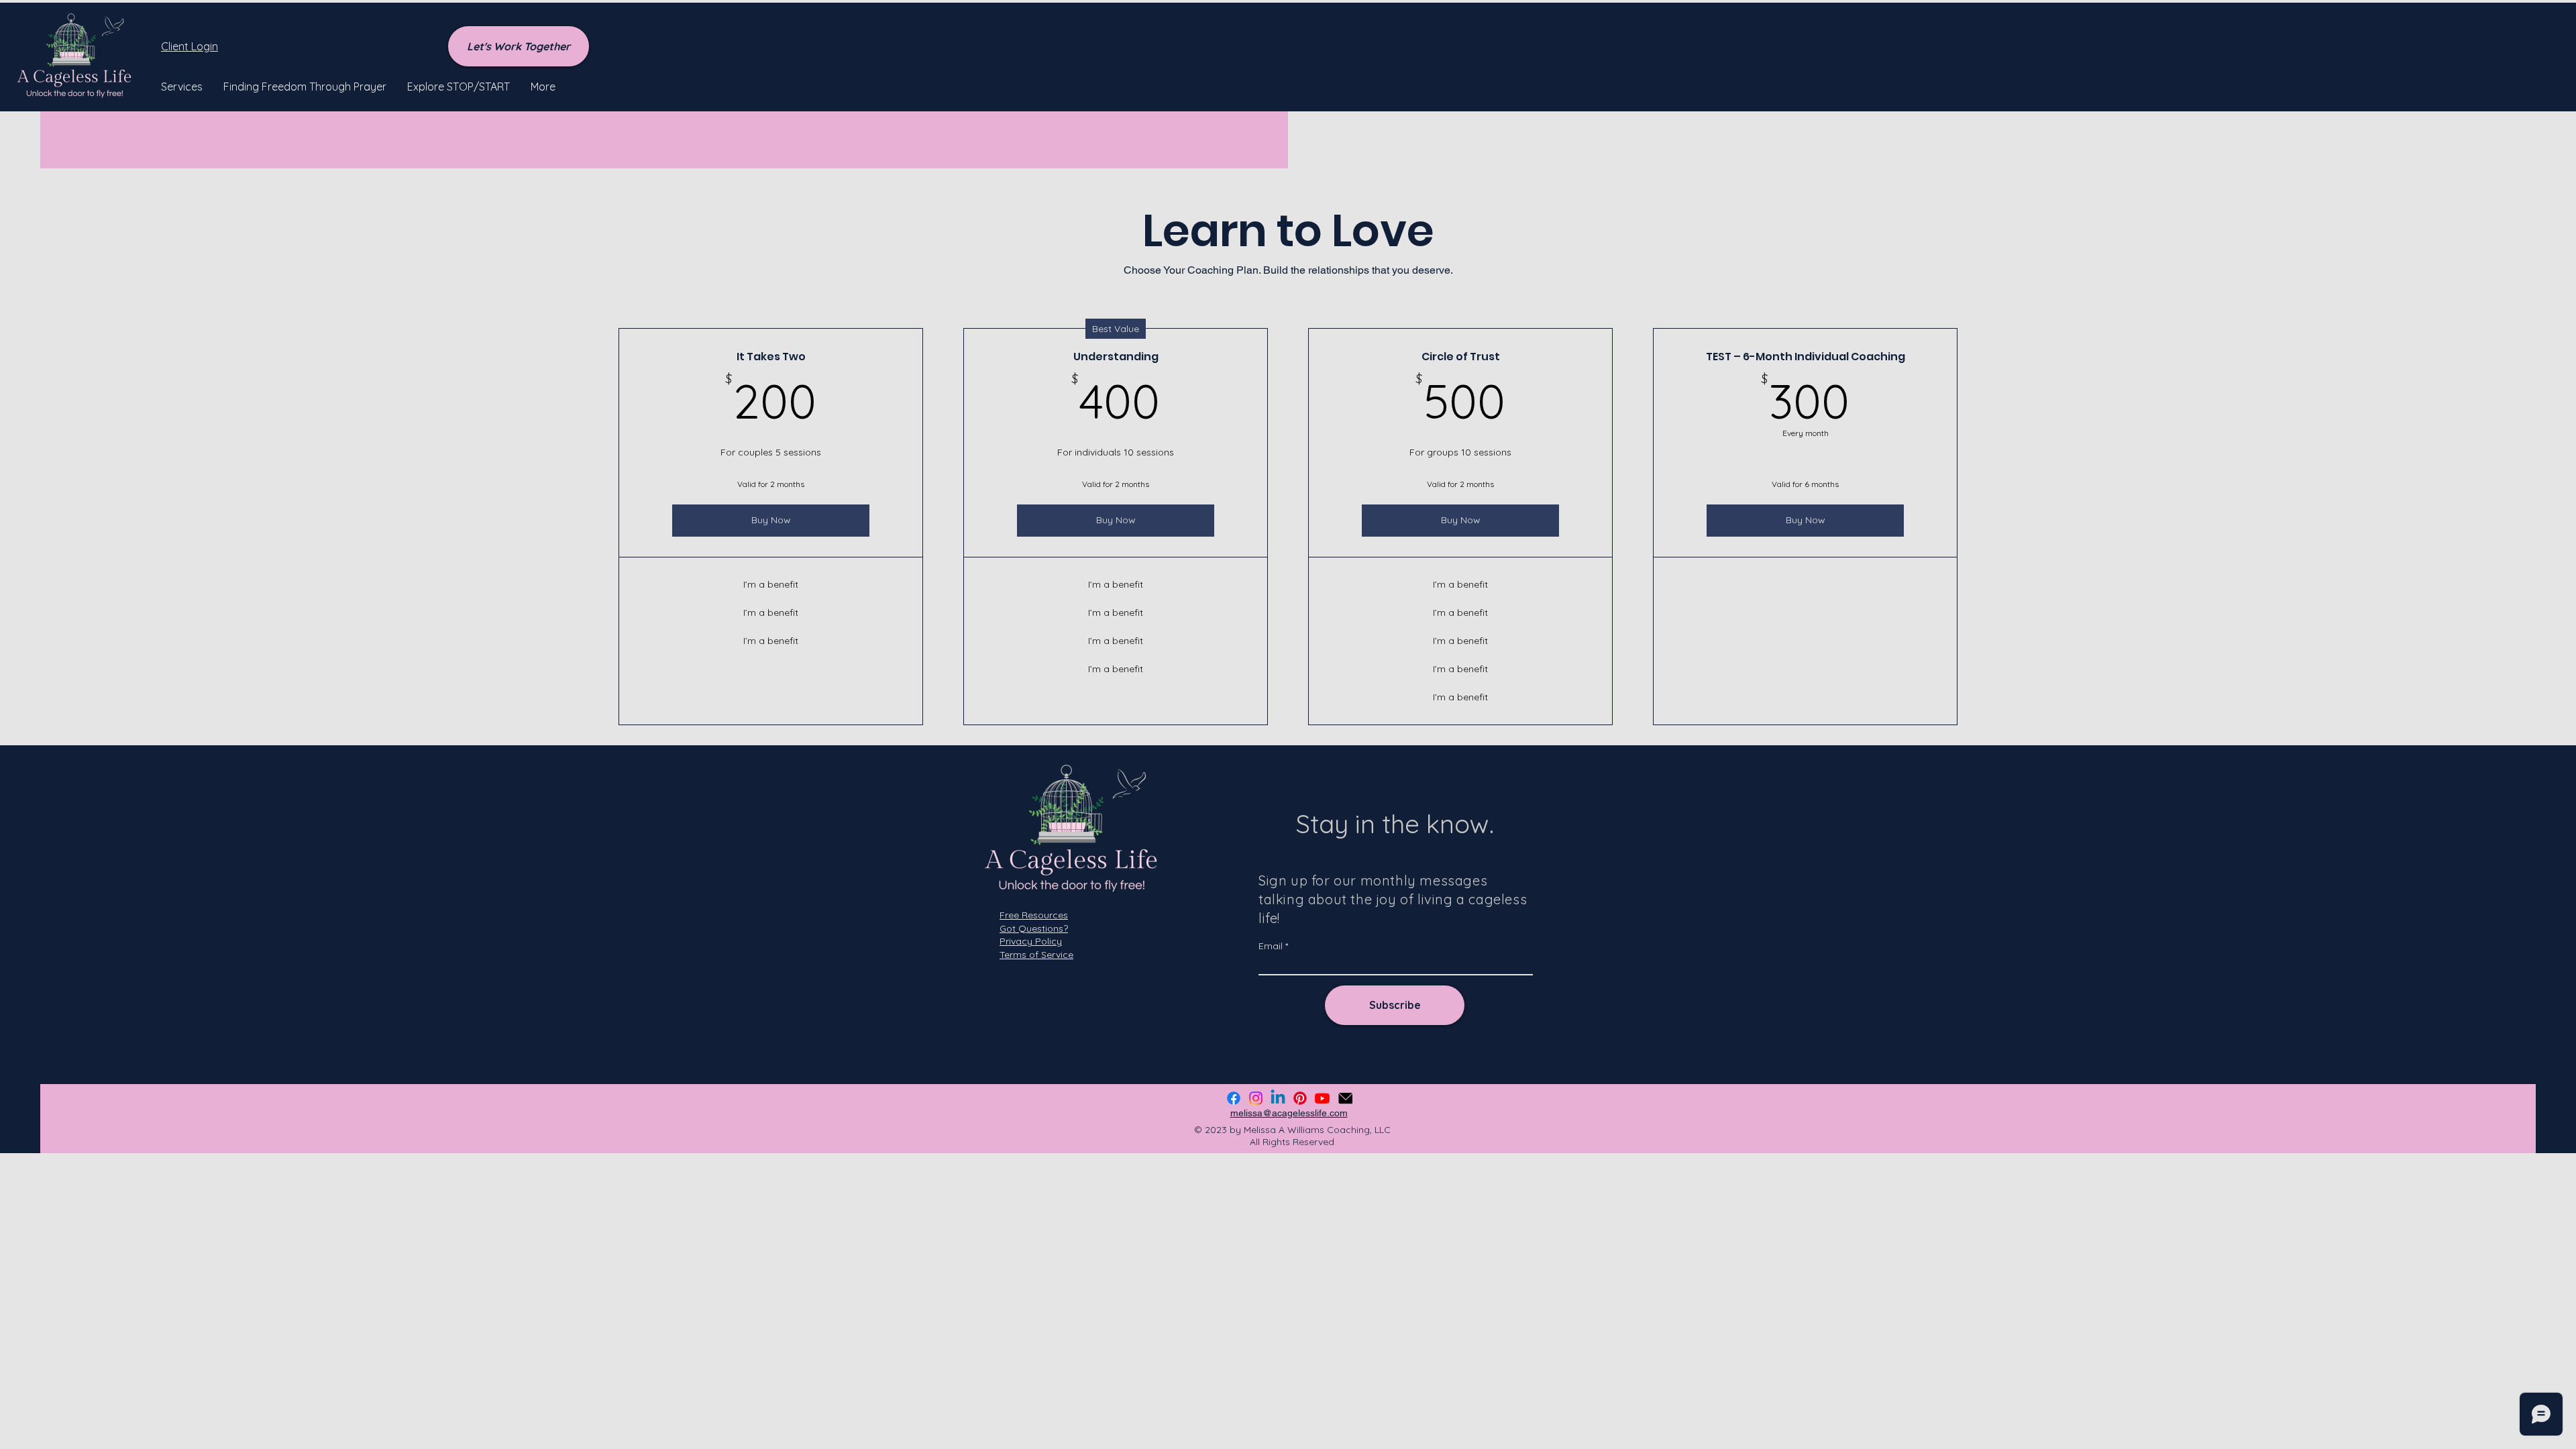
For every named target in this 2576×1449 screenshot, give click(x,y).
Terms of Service (1036, 955)
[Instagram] (1256, 1098)
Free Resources (1034, 915)
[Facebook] (1234, 1098)
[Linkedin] (1278, 1098)
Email (1271, 946)
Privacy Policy (1031, 941)
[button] (182, 87)
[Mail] (1345, 1098)
